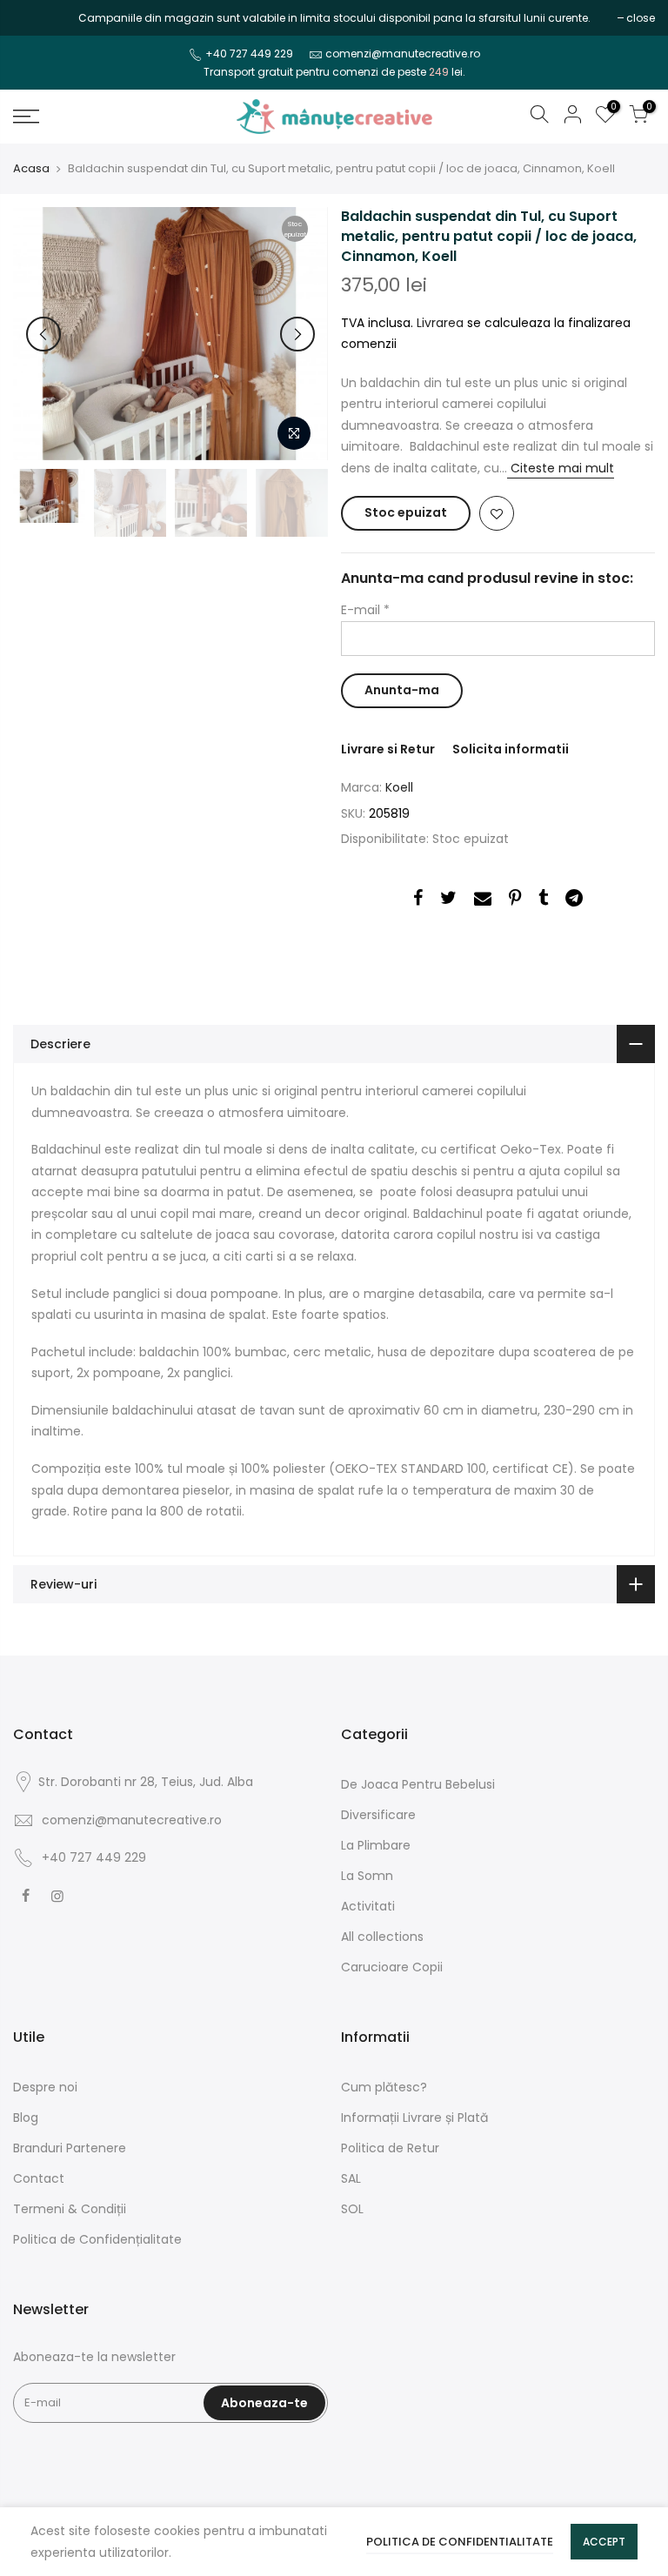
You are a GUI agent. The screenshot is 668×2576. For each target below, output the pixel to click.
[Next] (297, 334)
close (36, 18)
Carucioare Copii (392, 1967)
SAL (351, 2178)
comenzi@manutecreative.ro (403, 54)
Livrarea (440, 323)
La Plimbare (376, 1845)
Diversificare (378, 1815)
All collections (382, 1937)
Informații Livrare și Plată (414, 2118)
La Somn (367, 1876)
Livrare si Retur (388, 749)
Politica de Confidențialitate (97, 2239)
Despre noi (45, 2087)
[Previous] (43, 334)
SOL (352, 2209)
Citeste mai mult (561, 468)
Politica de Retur (390, 2148)
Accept (604, 2542)
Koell (399, 787)
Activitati (368, 1906)
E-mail (365, 610)
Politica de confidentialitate (460, 2542)
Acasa (31, 169)
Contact (39, 2178)
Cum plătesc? (384, 2087)
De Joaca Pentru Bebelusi (418, 1784)
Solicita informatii (511, 749)
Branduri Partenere (70, 2148)
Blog (26, 2118)
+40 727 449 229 (249, 54)
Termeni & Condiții (70, 2209)
